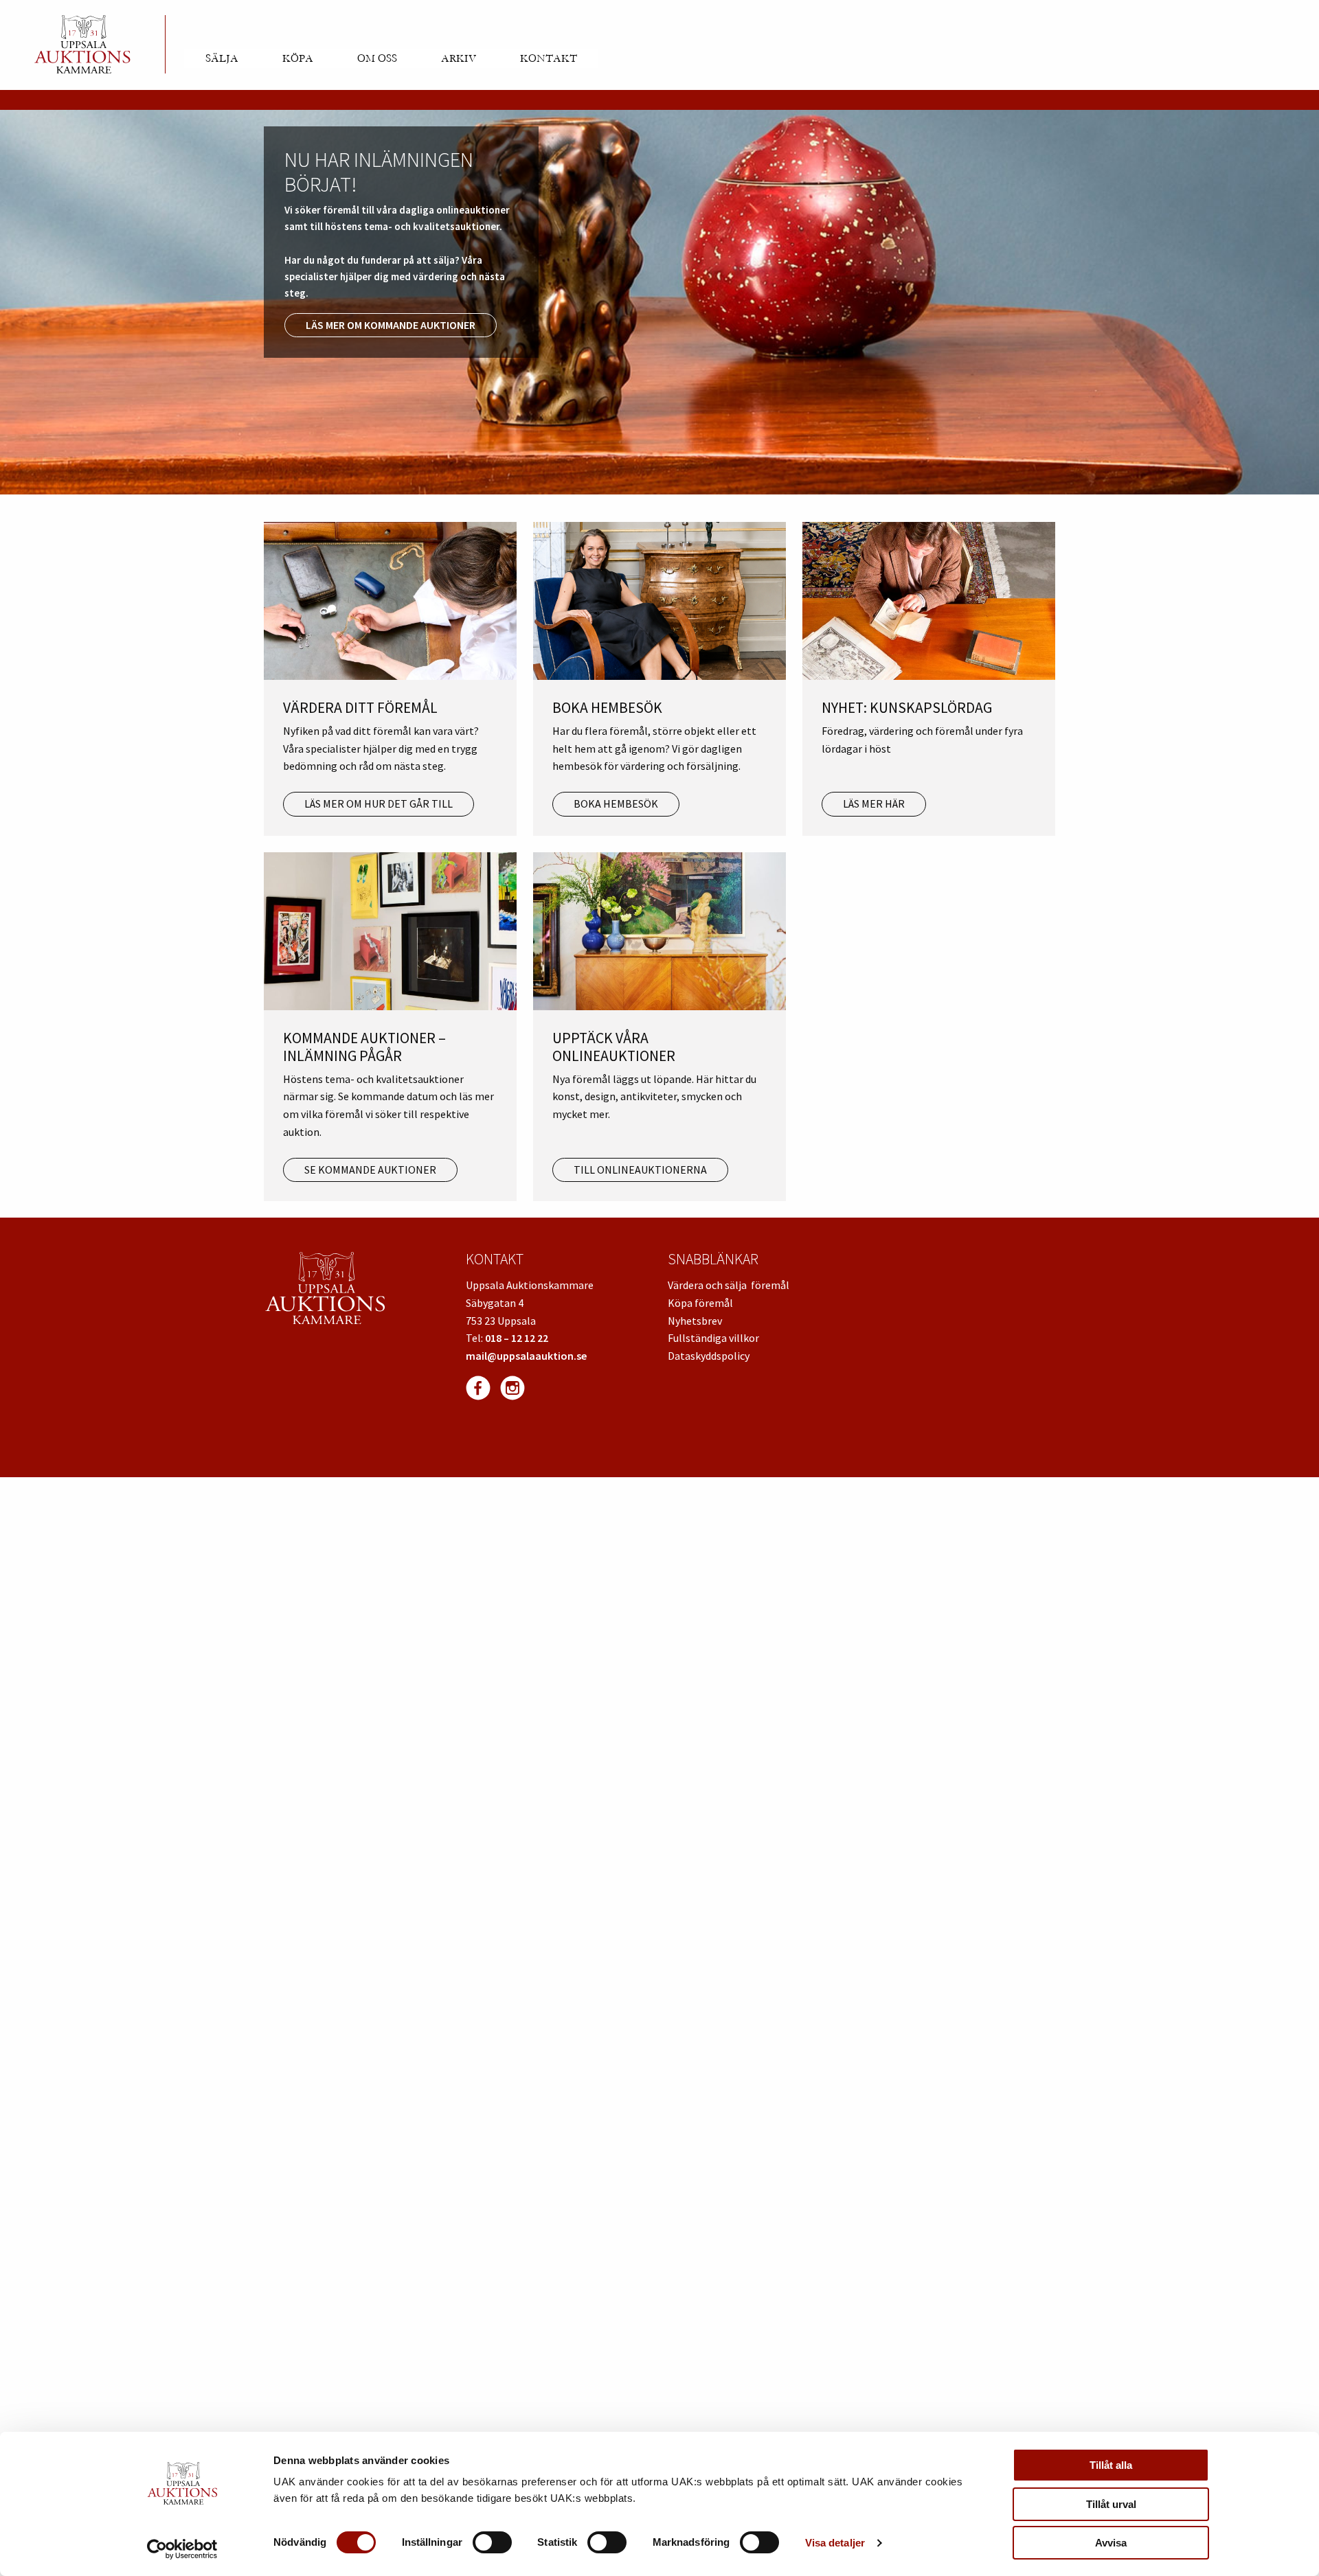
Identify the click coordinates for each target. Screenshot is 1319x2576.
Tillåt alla (1111, 2465)
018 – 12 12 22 (517, 1338)
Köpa (298, 58)
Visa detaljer (835, 2543)
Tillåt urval (1111, 2504)
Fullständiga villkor (713, 1338)
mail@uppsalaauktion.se (526, 1356)
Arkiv (459, 58)
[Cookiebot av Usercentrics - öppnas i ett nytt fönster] (182, 2549)
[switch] (492, 2542)
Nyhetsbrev (695, 1321)
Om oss (377, 58)
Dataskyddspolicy (709, 1356)
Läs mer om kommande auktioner (391, 325)
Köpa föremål (700, 1303)
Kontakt (549, 58)
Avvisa (1111, 2543)
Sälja (222, 58)
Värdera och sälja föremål (729, 1285)
